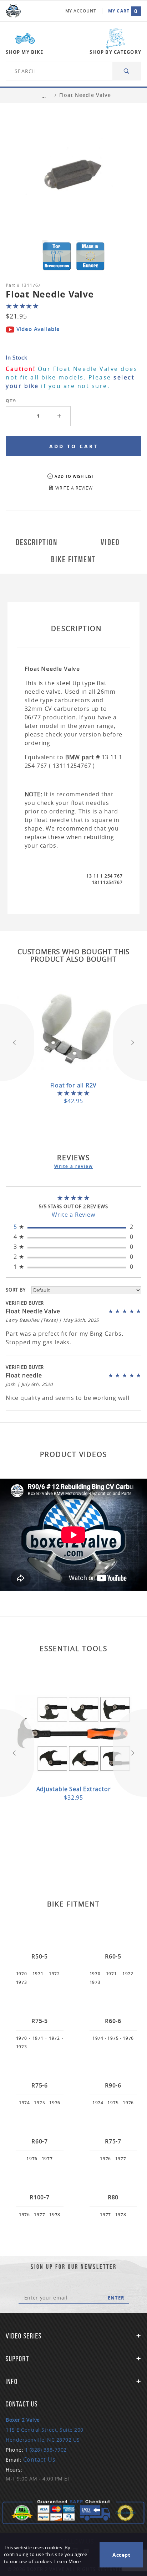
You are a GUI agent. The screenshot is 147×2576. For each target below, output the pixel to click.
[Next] (130, 1043)
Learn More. (68, 2562)
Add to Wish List (74, 476)
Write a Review (73, 1215)
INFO (12, 2381)
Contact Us (39, 2459)
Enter (116, 2298)
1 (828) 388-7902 (46, 2450)
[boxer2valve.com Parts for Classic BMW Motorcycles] (13, 11)
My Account (81, 11)
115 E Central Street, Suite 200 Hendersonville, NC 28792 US (45, 2430)
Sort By (16, 1290)
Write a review (73, 1166)
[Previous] (17, 1043)
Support (17, 2359)
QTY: (11, 401)
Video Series (24, 2336)
